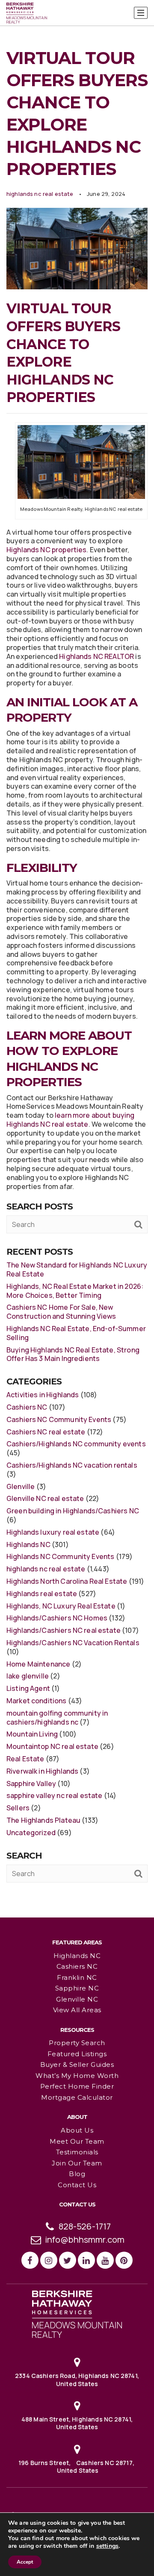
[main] (77, 958)
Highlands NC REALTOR (96, 656)
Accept (25, 2562)
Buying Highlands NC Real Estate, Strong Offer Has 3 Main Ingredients (73, 1354)
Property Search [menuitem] (77, 2043)
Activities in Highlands (43, 1395)
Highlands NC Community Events (60, 1556)
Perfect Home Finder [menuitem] (77, 2086)
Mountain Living (32, 1734)
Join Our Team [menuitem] (77, 2163)
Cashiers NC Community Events (59, 1419)
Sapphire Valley (31, 1783)
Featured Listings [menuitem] (77, 2054)
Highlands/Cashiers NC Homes (57, 1618)
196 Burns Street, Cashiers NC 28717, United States (77, 2467)
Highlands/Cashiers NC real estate (64, 1630)
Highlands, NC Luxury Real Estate (61, 1606)
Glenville (21, 1486)
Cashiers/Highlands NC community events (76, 1444)
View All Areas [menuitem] (77, 2010)
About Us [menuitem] (77, 2130)
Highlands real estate (42, 1594)
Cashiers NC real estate (46, 1432)
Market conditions (37, 1701)
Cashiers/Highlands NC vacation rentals (72, 1465)
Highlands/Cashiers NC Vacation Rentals (73, 1643)
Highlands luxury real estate (53, 1532)
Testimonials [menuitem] (77, 2152)
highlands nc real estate (40, 194)
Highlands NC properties (46, 550)
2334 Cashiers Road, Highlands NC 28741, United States (77, 2379)
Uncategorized (31, 1833)
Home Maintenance (38, 1664)
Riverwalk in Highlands (42, 1771)
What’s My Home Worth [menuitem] (77, 2076)
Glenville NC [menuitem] (77, 1999)
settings (107, 2546)
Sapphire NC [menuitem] (77, 1988)
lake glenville (28, 1676)
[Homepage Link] (77, 2314)
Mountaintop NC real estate (52, 1746)
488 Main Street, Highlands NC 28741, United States (77, 2423)
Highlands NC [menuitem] (77, 1956)
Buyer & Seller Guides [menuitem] (77, 2065)
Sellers (18, 1808)
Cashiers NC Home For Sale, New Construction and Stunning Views (61, 1312)
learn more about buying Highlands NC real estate (71, 1120)
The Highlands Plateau (43, 1820)
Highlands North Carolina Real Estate (67, 1581)
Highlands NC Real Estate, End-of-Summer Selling (76, 1333)
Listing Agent (28, 1688)
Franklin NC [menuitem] (77, 1977)
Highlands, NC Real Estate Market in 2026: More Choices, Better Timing (75, 1291)
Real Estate (25, 1759)
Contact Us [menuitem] (77, 2185)
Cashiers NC (27, 1407)
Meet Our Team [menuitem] (77, 2141)
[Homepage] (27, 13)
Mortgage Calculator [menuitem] (77, 2097)
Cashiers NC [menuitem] (77, 1966)
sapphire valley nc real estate (55, 1795)
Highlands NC (28, 1544)
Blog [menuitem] (77, 2174)
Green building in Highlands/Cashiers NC (73, 1511)
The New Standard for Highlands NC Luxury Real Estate (77, 1269)
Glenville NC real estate (45, 1498)
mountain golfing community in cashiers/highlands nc (57, 1718)
